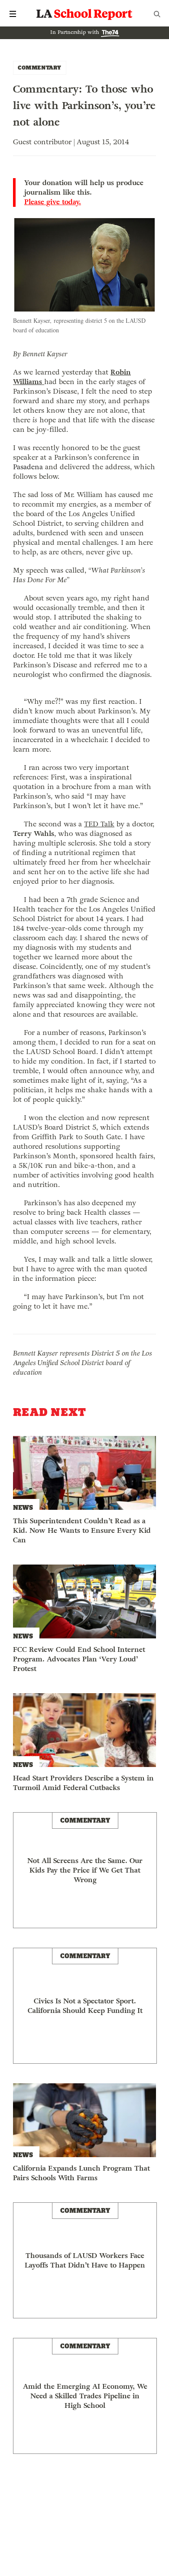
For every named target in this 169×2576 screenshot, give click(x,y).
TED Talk (99, 824)
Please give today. (53, 202)
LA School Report (84, 14)
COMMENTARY (40, 68)
